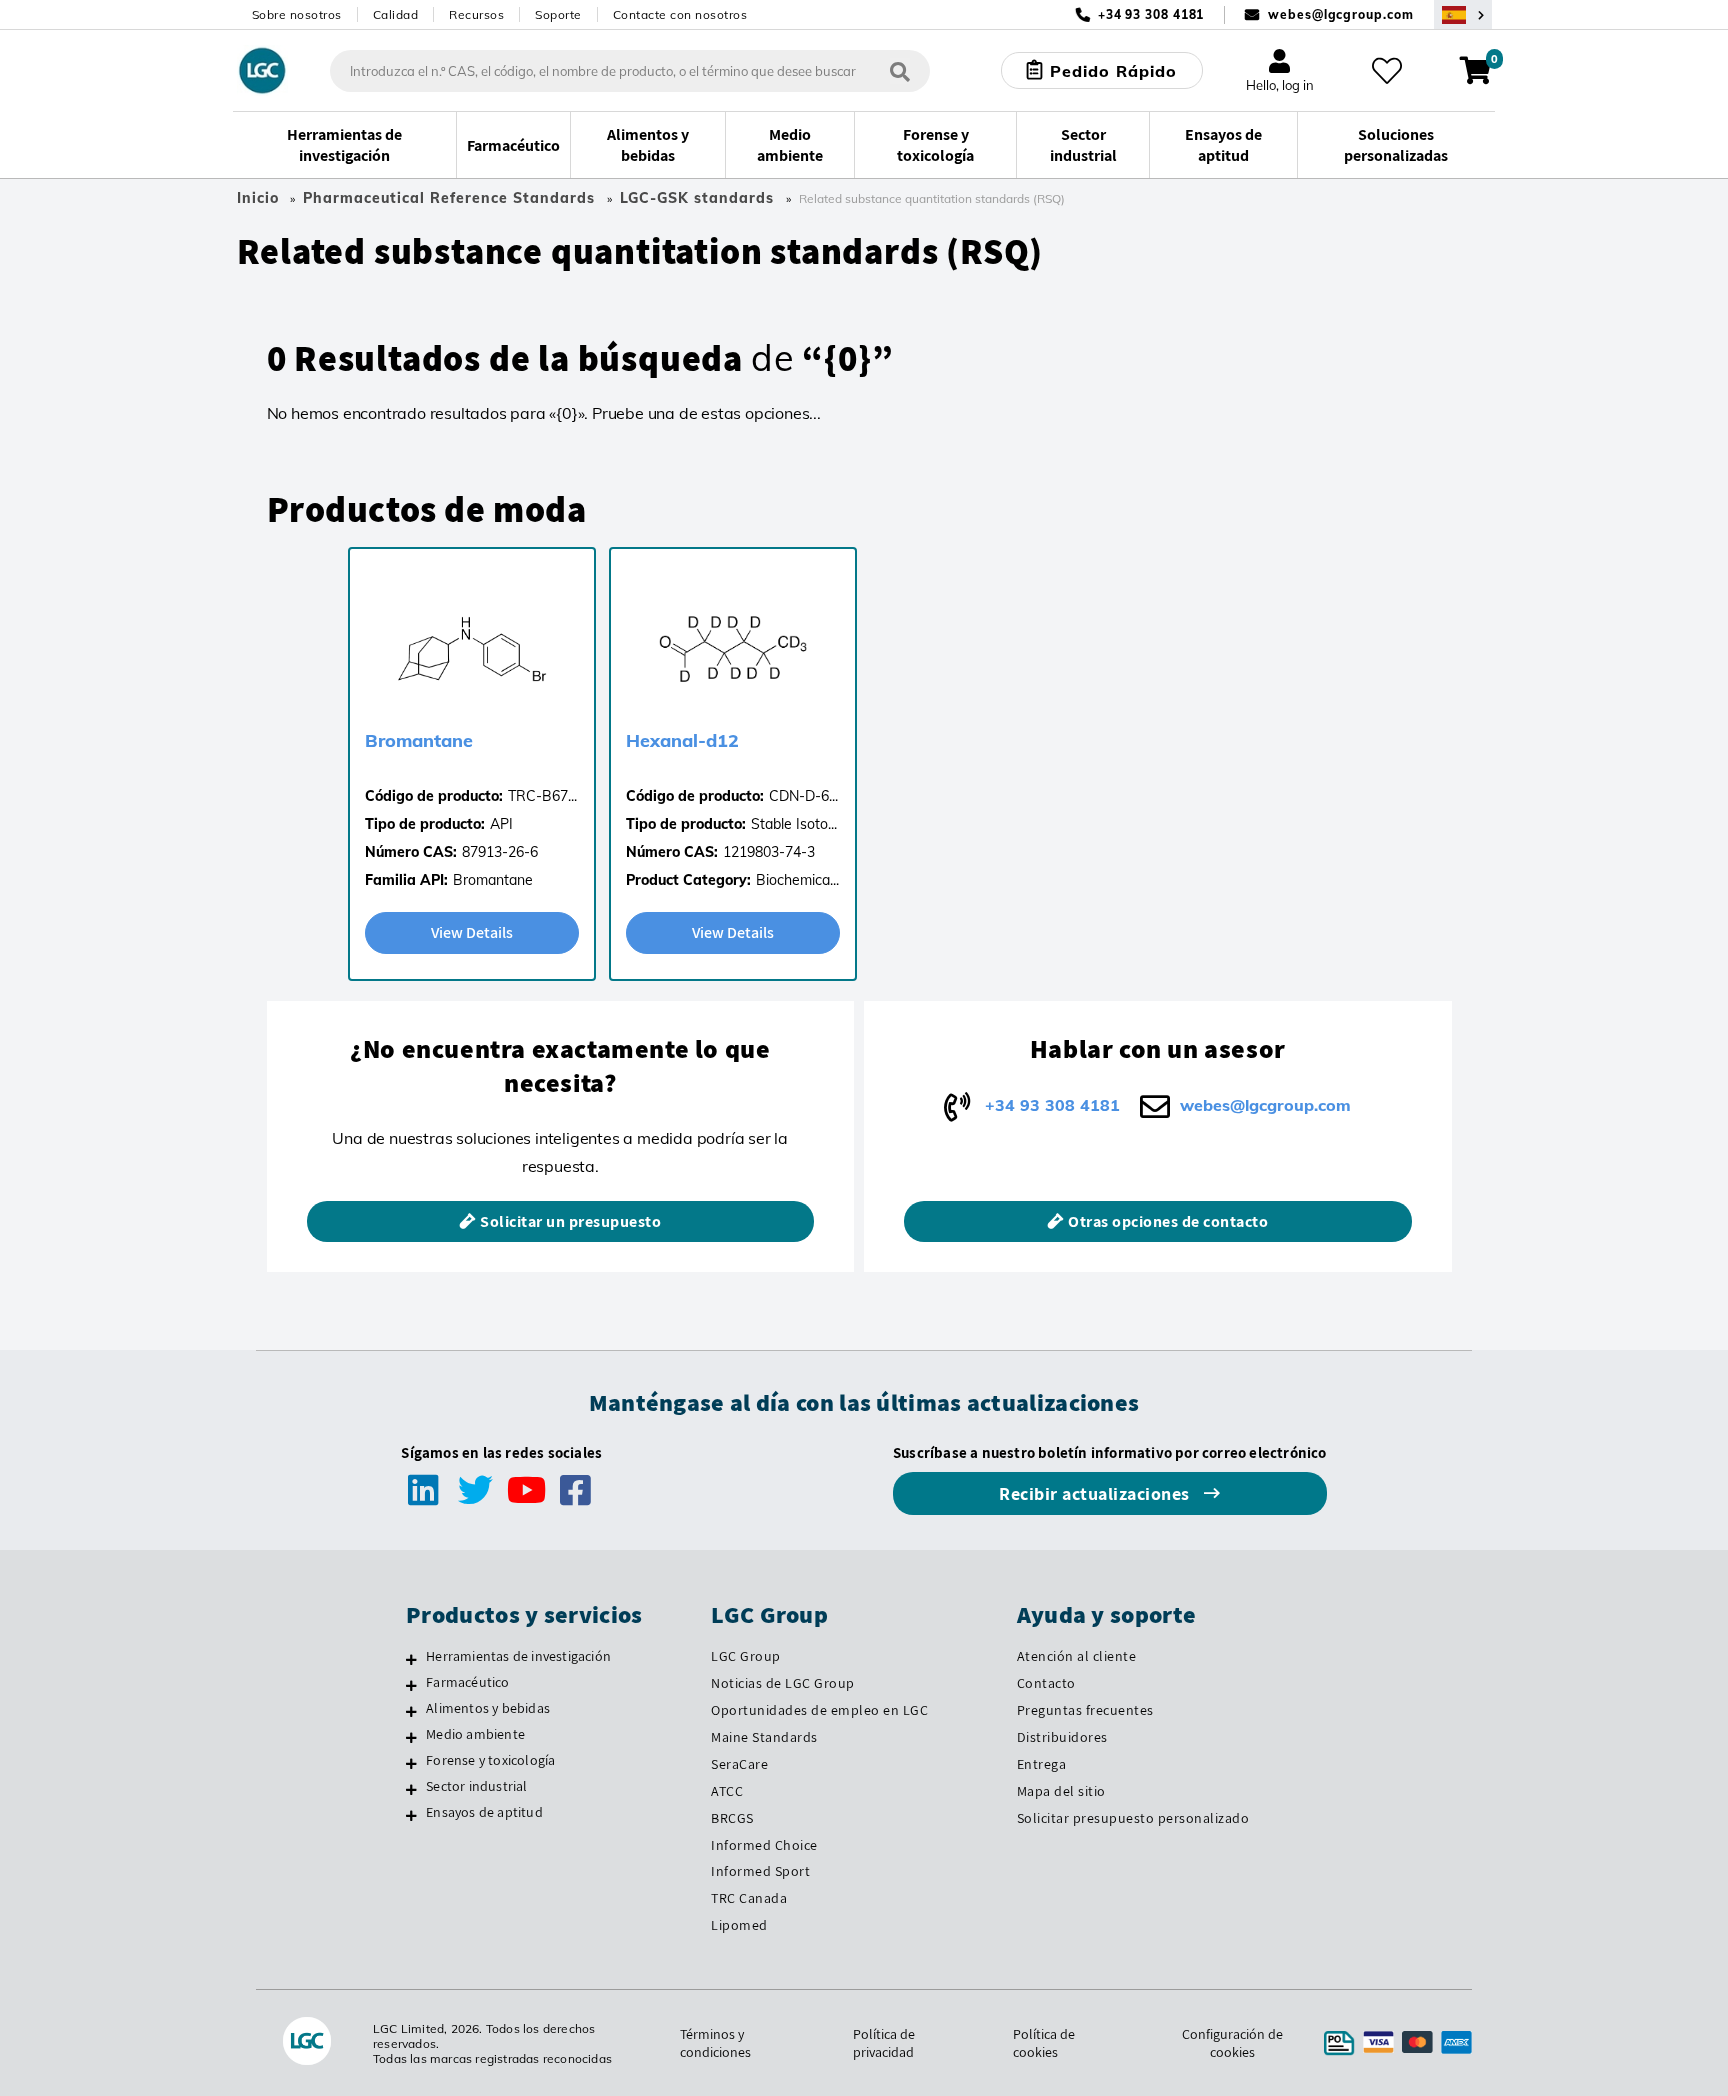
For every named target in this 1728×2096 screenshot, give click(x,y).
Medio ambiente (475, 1734)
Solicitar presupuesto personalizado (1133, 1818)
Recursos (476, 14)
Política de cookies (1044, 2043)
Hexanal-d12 (682, 740)
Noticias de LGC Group (783, 1683)
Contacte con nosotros (680, 14)
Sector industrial (476, 1786)
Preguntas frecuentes (1085, 1710)
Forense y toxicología (490, 1760)
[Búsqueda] (900, 70)
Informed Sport (760, 1871)
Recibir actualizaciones (1096, 1493)
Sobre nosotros (297, 14)
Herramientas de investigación (518, 1656)
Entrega (1042, 1764)
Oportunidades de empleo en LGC (819, 1710)
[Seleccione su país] (1463, 14)
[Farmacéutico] (411, 1685)
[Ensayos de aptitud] (411, 1815)
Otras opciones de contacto (1168, 1221)
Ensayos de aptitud (484, 1812)
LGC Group (746, 1656)
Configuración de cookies (1232, 2043)
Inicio (258, 198)
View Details (472, 932)
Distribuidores (1062, 1737)
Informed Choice (764, 1845)
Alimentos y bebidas (488, 1708)
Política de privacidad (884, 2043)
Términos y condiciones (715, 2043)
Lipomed (739, 1925)
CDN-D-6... (803, 796)
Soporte (558, 14)
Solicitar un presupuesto (570, 1221)
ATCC (727, 1791)
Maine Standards (764, 1737)
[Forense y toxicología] (411, 1763)
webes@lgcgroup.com (1340, 14)
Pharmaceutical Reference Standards (449, 198)
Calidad (396, 14)
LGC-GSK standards (697, 198)
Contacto (1046, 1683)
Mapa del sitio (1061, 1791)
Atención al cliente (1077, 1656)
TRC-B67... (542, 796)
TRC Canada (749, 1898)
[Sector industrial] (411, 1789)
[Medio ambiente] (411, 1737)
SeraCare (739, 1764)
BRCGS (732, 1818)
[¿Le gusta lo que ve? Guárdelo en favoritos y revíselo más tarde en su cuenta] (1387, 71)
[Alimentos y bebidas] (411, 1711)
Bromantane (419, 740)
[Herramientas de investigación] (411, 1659)
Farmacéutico (467, 1682)
